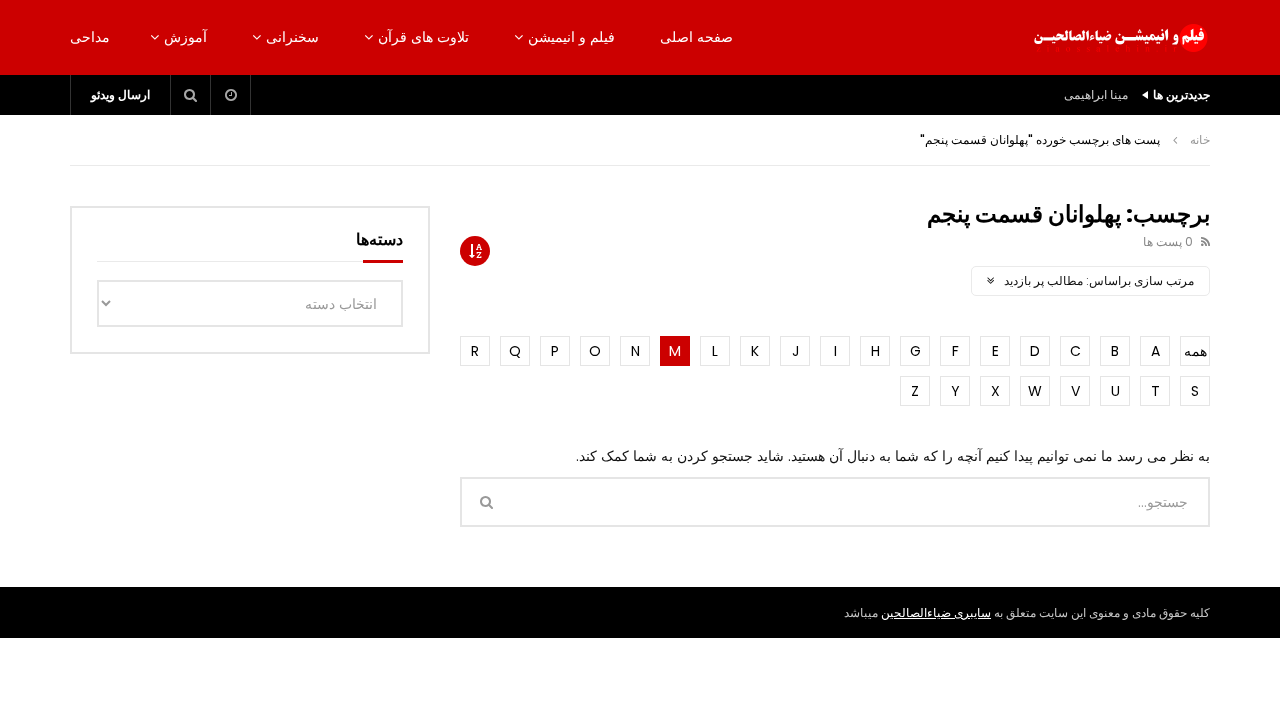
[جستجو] (191, 95)
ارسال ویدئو (120, 94)
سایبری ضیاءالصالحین (936, 612)
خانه (1200, 139)
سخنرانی (292, 37)
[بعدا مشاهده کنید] (231, 95)
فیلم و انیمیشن (571, 37)
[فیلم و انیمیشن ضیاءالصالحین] (1120, 38)
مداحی (90, 37)
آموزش (185, 37)
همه (1195, 351)
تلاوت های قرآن (423, 37)
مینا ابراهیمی (1096, 94)
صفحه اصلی (696, 37)
